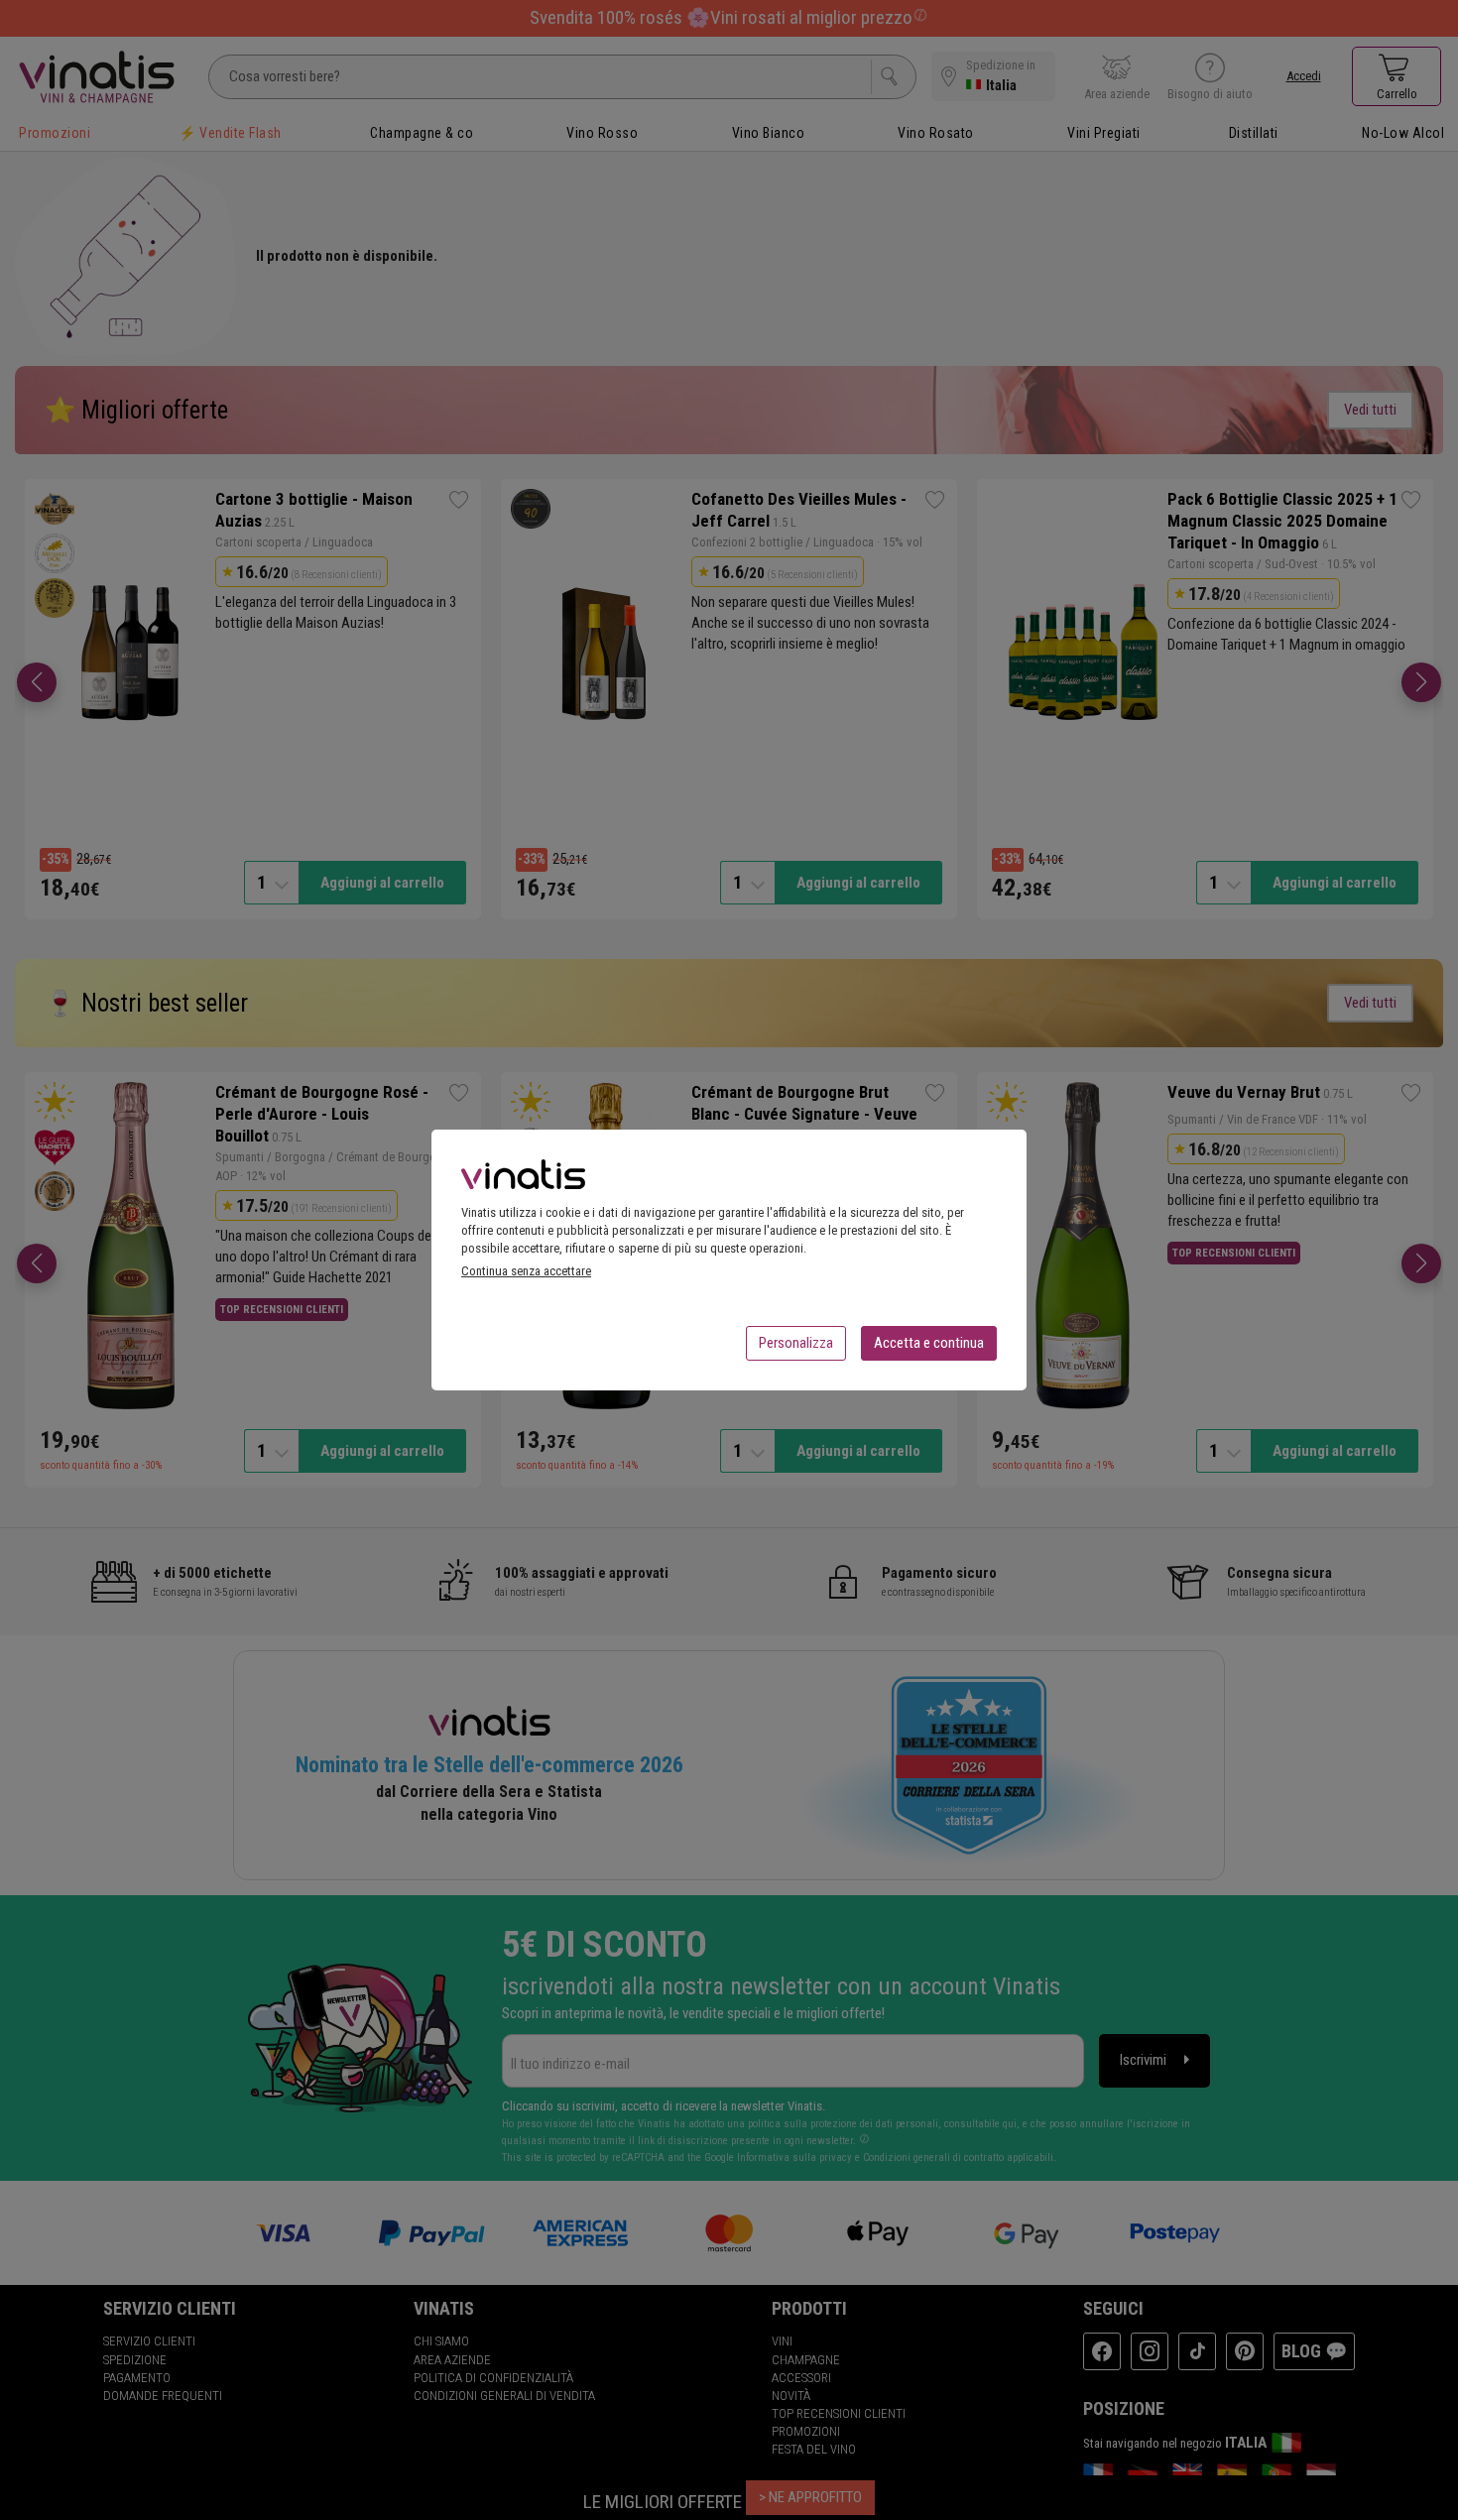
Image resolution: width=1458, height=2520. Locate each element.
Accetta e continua (929, 1343)
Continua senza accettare (526, 1271)
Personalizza (796, 1343)
